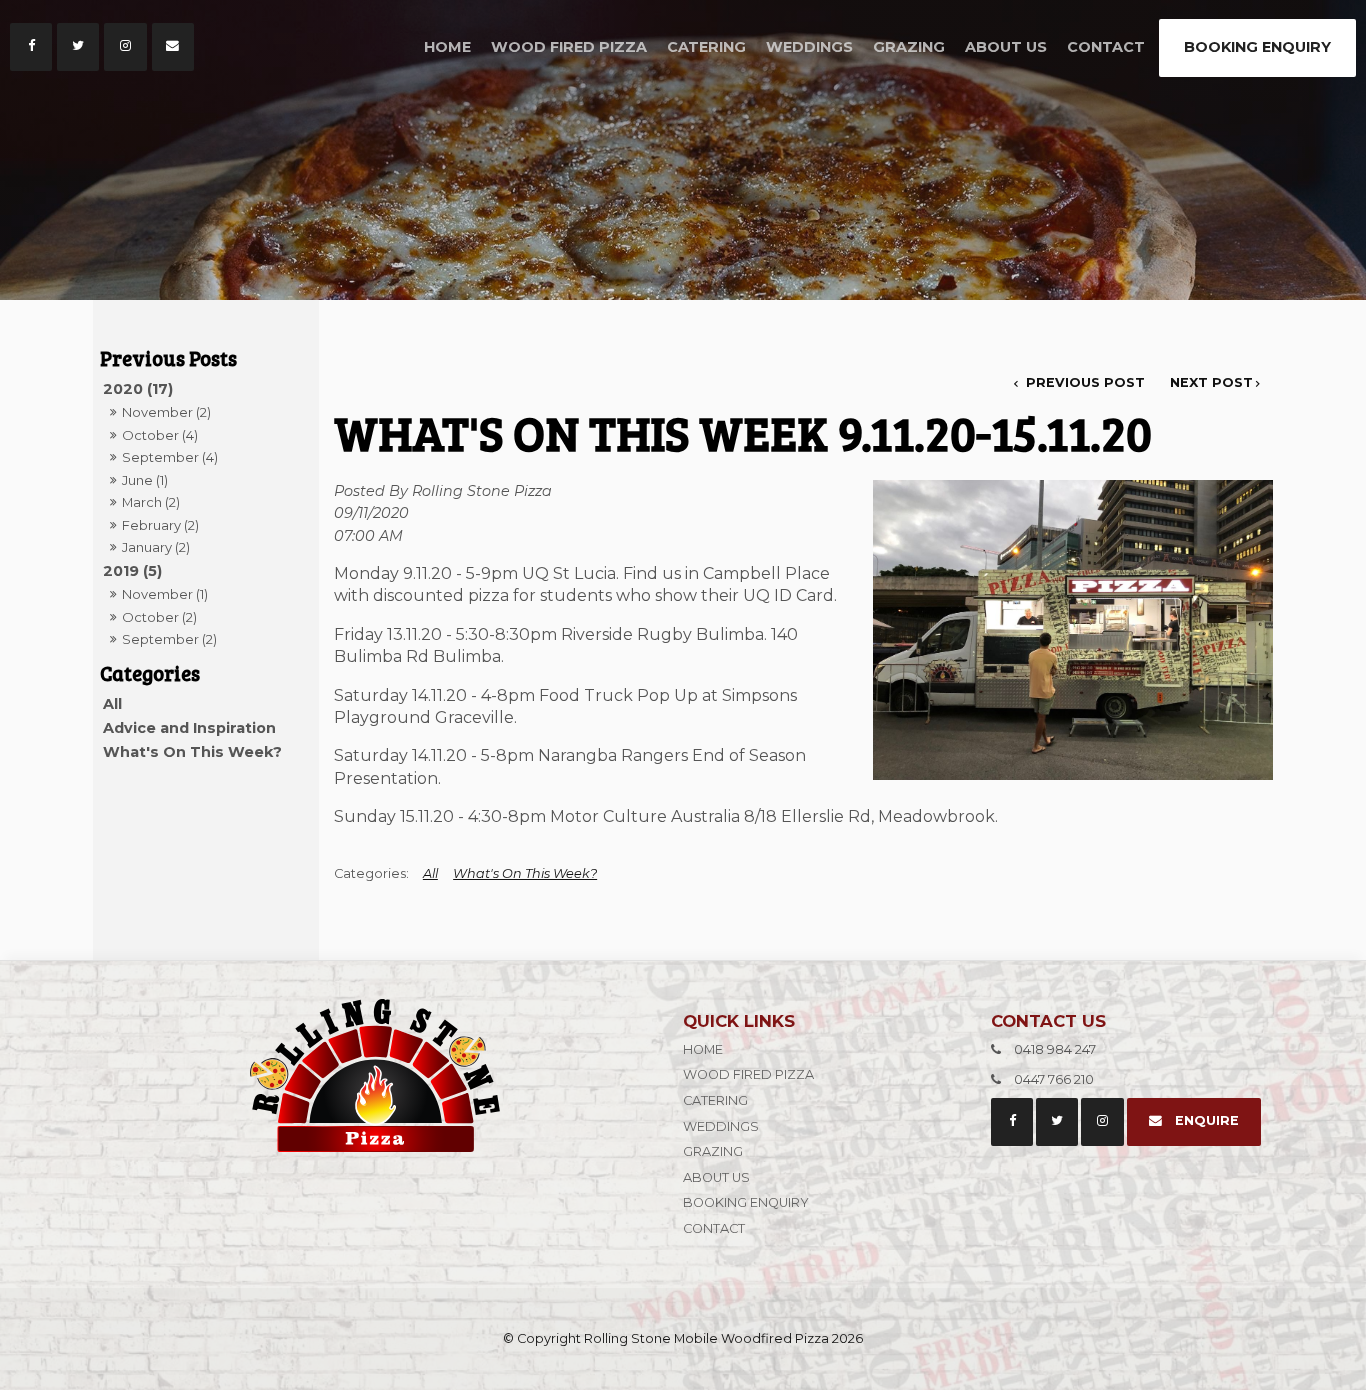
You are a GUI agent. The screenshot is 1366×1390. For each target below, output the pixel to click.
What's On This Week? (192, 752)
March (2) (151, 502)
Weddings (809, 47)
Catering (706, 47)
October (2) (159, 617)
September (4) (170, 457)
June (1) (145, 480)
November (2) (166, 412)
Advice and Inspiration (189, 728)
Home (447, 47)
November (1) (165, 594)
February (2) (160, 525)
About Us (1006, 47)
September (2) (169, 639)
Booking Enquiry (1257, 47)
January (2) (156, 547)
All (112, 704)
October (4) (160, 435)
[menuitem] (825, 1050)
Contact (1106, 47)
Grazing (909, 47)
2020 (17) (138, 389)
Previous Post (1083, 382)
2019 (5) (132, 571)
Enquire (1207, 1120)
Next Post (1211, 382)
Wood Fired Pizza (569, 47)
